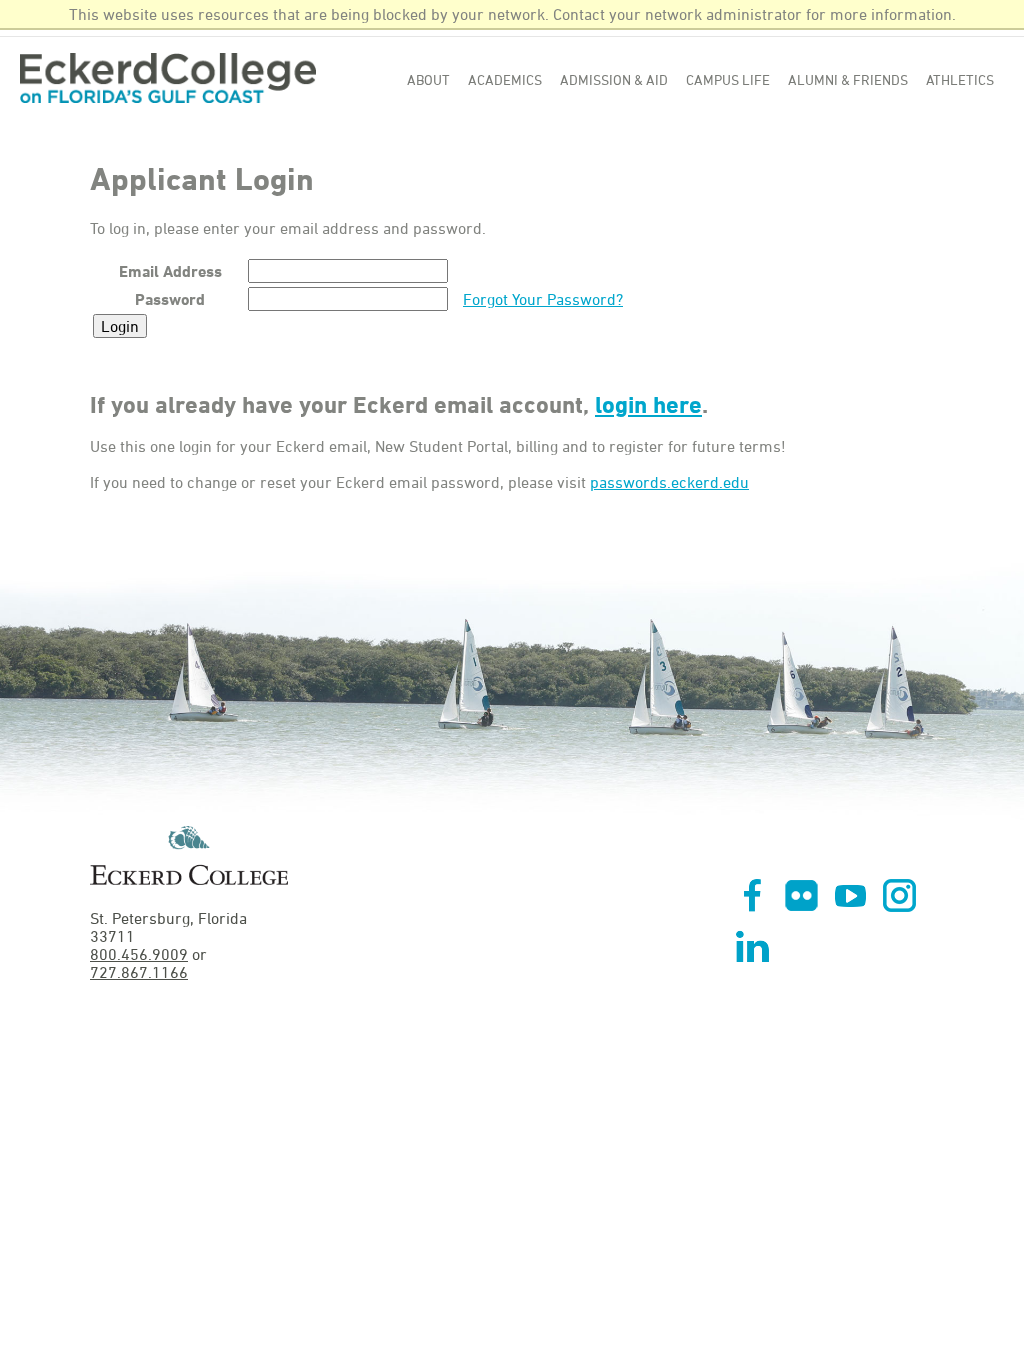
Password (170, 299)
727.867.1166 (139, 972)
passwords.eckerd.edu (669, 482)
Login (120, 326)
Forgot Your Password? (543, 299)
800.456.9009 (139, 954)
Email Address (170, 271)
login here (648, 404)
